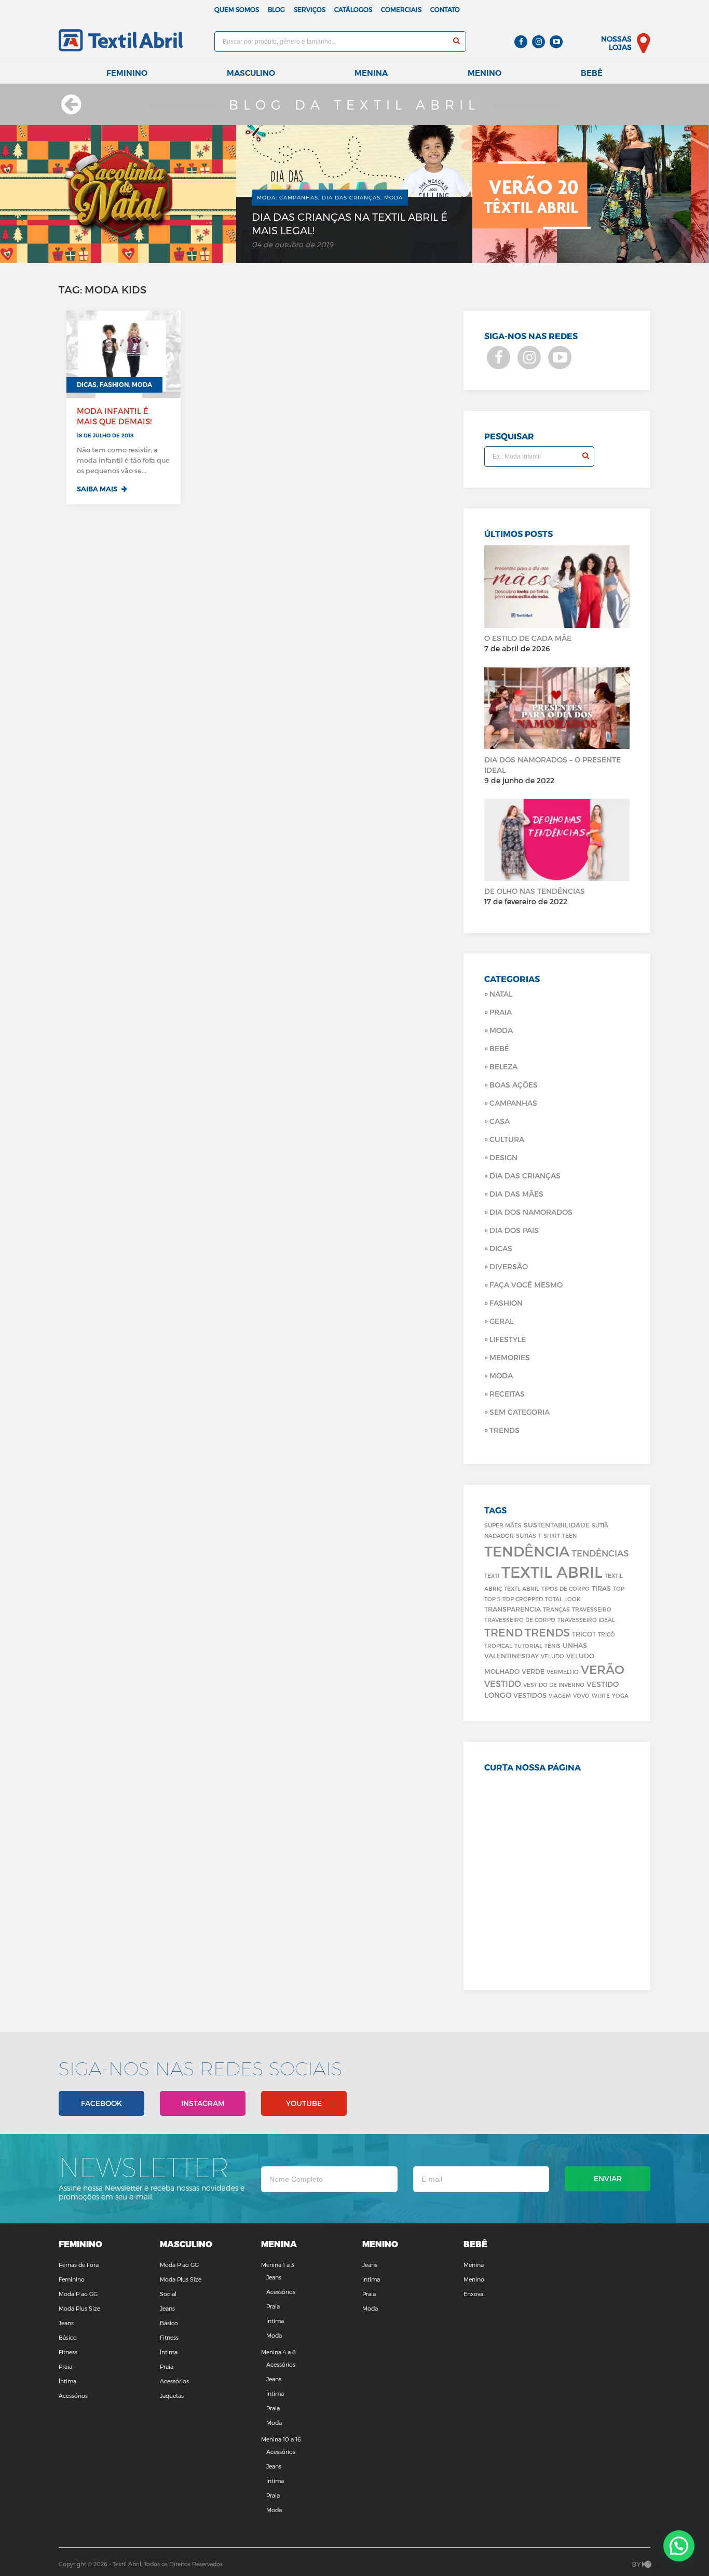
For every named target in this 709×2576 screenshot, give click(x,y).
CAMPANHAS (513, 1103)
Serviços (310, 9)
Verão (603, 1669)
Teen (569, 1535)
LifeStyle (508, 1339)
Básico (68, 2337)
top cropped (523, 1599)
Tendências (600, 1553)
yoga (620, 1695)
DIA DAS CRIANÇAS (525, 1176)
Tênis (553, 1646)
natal (501, 994)
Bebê (592, 73)
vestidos (530, 1695)
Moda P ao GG (78, 2294)
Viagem (560, 1695)
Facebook (101, 2103)
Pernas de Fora (79, 2265)
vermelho (563, 1672)
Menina (371, 73)
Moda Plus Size (79, 2308)
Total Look (563, 1599)
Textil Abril (552, 1572)
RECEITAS (507, 1394)
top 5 (492, 1599)
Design (503, 1157)
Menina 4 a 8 (278, 2352)
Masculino (251, 73)
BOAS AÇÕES (514, 1085)
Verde (533, 1671)
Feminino (127, 73)
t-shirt (549, 1535)
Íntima (67, 2381)
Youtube (304, 2103)
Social (168, 2294)
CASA (500, 1121)
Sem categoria (520, 1412)
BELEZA (503, 1066)
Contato (445, 9)
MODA (501, 1376)
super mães (503, 1525)
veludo (553, 1656)
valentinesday (512, 1655)
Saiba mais (98, 489)
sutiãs (526, 1535)
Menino (485, 73)
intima (371, 2279)
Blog (276, 9)
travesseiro (592, 1609)
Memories (510, 1357)
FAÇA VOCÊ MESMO (526, 1285)
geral (501, 1321)
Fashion (506, 1303)
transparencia (513, 1609)
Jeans (66, 2323)
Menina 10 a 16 (281, 2439)
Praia (501, 1012)
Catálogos (353, 9)
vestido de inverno (554, 1685)
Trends (505, 1430)
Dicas (501, 1248)
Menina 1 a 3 (278, 2265)
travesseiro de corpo (520, 1620)
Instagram (203, 2103)
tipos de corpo (565, 1588)
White (601, 1695)
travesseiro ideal (586, 1620)
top (619, 1588)
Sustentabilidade (557, 1525)
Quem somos (237, 9)
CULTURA (507, 1139)
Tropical (498, 1646)
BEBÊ (499, 1048)
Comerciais (401, 9)
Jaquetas (172, 2396)
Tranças (556, 1609)
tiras (601, 1588)
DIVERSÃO (509, 1266)
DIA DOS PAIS (514, 1230)
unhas (575, 1645)
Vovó (581, 1695)
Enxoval (474, 2294)
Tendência (527, 1551)
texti (492, 1575)
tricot (584, 1634)
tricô (606, 1634)
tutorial (528, 1646)
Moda (501, 1030)
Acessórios (73, 2396)
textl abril (522, 1588)
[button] (679, 2546)
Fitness (68, 2352)
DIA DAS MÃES (516, 1194)
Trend (503, 1632)
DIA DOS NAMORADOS (531, 1212)
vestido (503, 1683)
